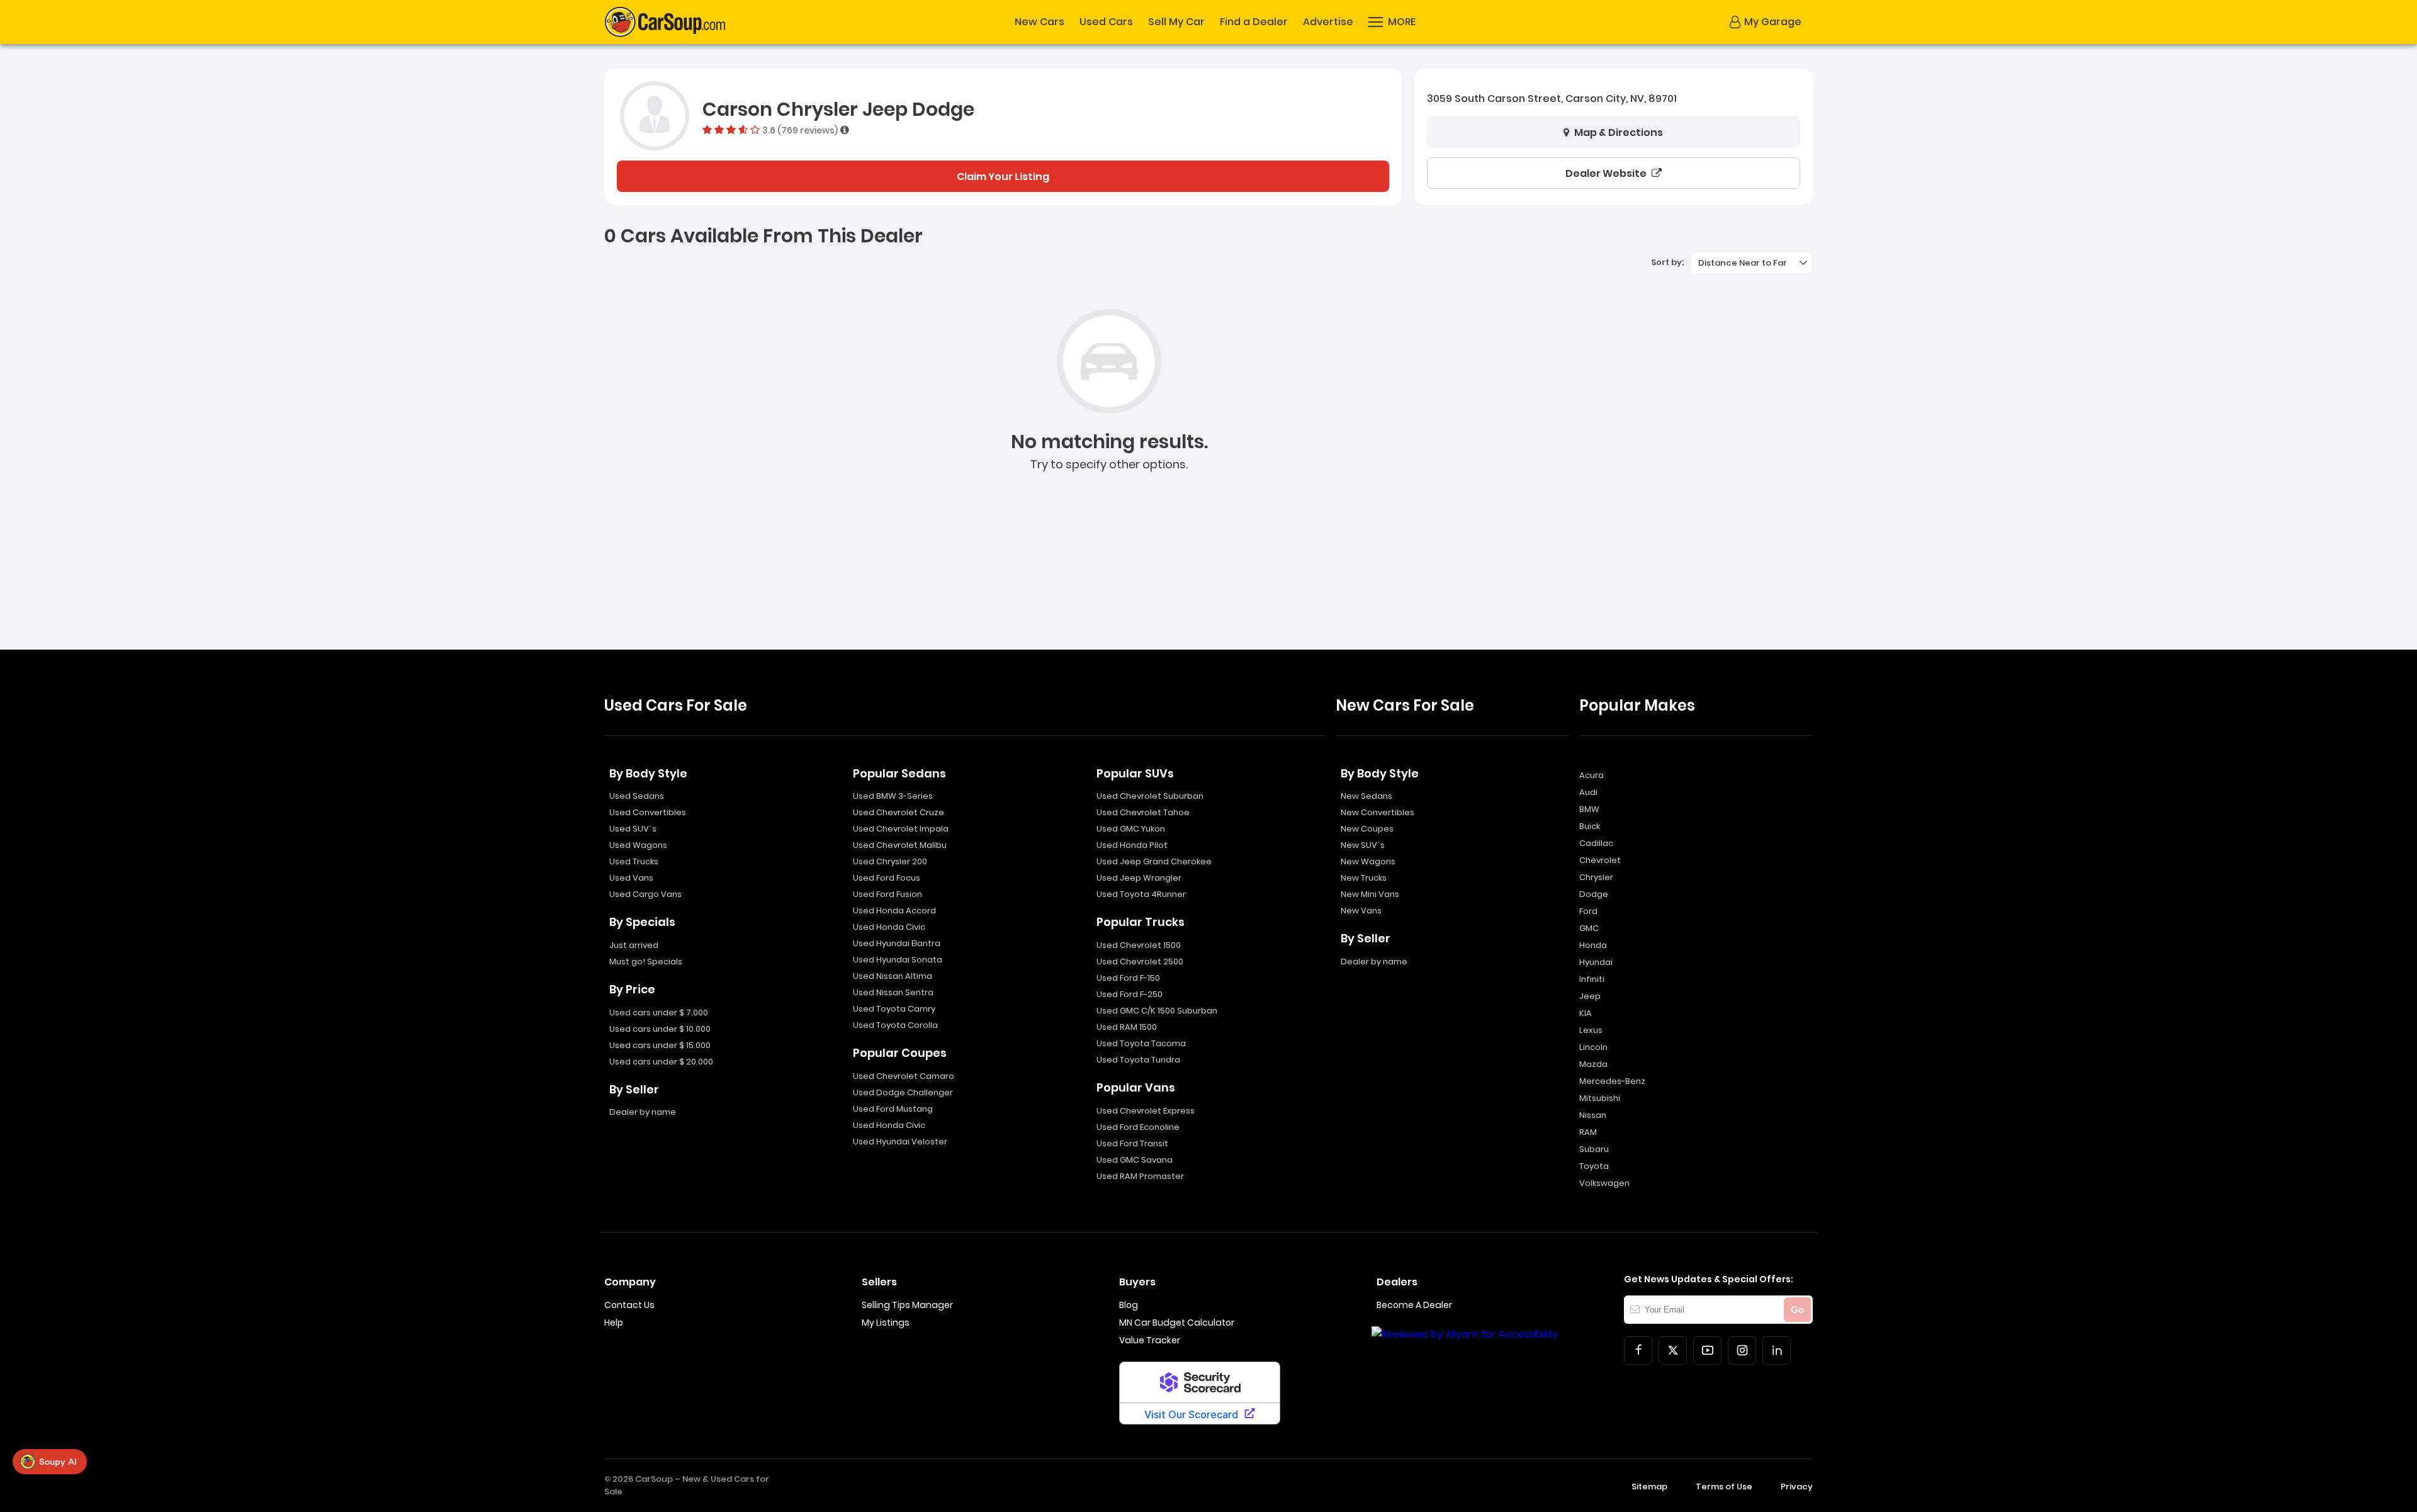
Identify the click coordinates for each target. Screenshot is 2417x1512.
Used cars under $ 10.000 (660, 1029)
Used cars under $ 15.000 (660, 1045)
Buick (1590, 826)
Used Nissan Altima (893, 976)
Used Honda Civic (889, 927)
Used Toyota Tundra (1138, 1060)
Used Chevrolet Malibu (900, 845)
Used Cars (1106, 22)
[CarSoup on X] (1673, 1351)
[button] (1392, 22)
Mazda (1593, 1064)
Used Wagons (638, 845)
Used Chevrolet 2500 (1140, 962)
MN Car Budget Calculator (1177, 1323)
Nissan (1593, 1115)
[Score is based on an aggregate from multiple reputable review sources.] (845, 130)
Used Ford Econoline (1138, 1127)
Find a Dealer (1254, 22)
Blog (1129, 1305)
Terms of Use (1724, 1487)
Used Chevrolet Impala (901, 829)
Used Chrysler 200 (890, 861)
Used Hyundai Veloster (900, 1142)
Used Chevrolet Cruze (899, 812)
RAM (1588, 1132)
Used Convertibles (648, 812)
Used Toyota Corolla (895, 1025)
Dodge (1594, 894)
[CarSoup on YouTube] (1707, 1351)
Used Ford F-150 (1128, 978)
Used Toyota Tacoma (1141, 1043)
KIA (1586, 1013)
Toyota (1594, 1166)
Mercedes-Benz (1612, 1081)
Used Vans (631, 878)
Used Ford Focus (887, 878)
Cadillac (1596, 843)
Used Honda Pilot (1132, 845)
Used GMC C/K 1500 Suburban (1157, 1011)
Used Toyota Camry (894, 1009)
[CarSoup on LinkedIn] (1777, 1351)
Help (614, 1323)
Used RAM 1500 (1127, 1027)
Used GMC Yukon (1131, 829)
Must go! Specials (646, 962)
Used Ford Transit (1132, 1143)
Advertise (1328, 22)
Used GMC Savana (1135, 1160)
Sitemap (1649, 1487)
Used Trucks (634, 861)
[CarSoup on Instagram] (1742, 1351)
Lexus (1591, 1030)
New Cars (1039, 22)
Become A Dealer (1414, 1305)
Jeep (1590, 996)
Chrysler (1596, 877)
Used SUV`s (633, 829)
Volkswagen (1604, 1183)
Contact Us (629, 1305)
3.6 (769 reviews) (800, 130)
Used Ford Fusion (887, 894)
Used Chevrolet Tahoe (1143, 812)
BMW (1589, 809)
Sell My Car (1176, 22)
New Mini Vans (1370, 894)
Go (1797, 1310)
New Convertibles (1378, 812)
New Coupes (1367, 829)
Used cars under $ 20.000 (661, 1062)
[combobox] (1751, 263)
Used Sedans (637, 796)
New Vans (1361, 911)
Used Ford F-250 (1130, 994)
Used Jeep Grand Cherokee (1154, 861)
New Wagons (1368, 861)
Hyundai (1596, 962)
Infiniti (1592, 979)
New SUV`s (1363, 845)
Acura (1592, 775)
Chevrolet (1600, 860)
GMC (1589, 928)
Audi (1588, 792)
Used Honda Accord (894, 911)
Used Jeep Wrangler (1139, 878)
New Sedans (1366, 796)
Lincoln (1593, 1047)
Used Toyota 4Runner (1141, 894)
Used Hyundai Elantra (897, 943)
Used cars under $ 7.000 (659, 1013)
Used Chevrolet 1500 (1139, 945)
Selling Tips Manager (907, 1305)
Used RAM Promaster (1140, 1176)
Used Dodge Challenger (903, 1092)
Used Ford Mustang (893, 1109)
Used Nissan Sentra (893, 992)
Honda (1593, 945)
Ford (1588, 911)
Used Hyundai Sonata (898, 960)
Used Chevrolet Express (1146, 1111)
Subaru (1594, 1149)
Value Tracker (1150, 1340)
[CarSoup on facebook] (1638, 1351)
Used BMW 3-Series (893, 796)
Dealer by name (643, 1112)
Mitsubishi (1600, 1098)
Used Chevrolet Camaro (904, 1076)
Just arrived (634, 945)
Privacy (1797, 1487)
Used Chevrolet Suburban (1150, 796)
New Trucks (1364, 878)
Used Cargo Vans (645, 894)
